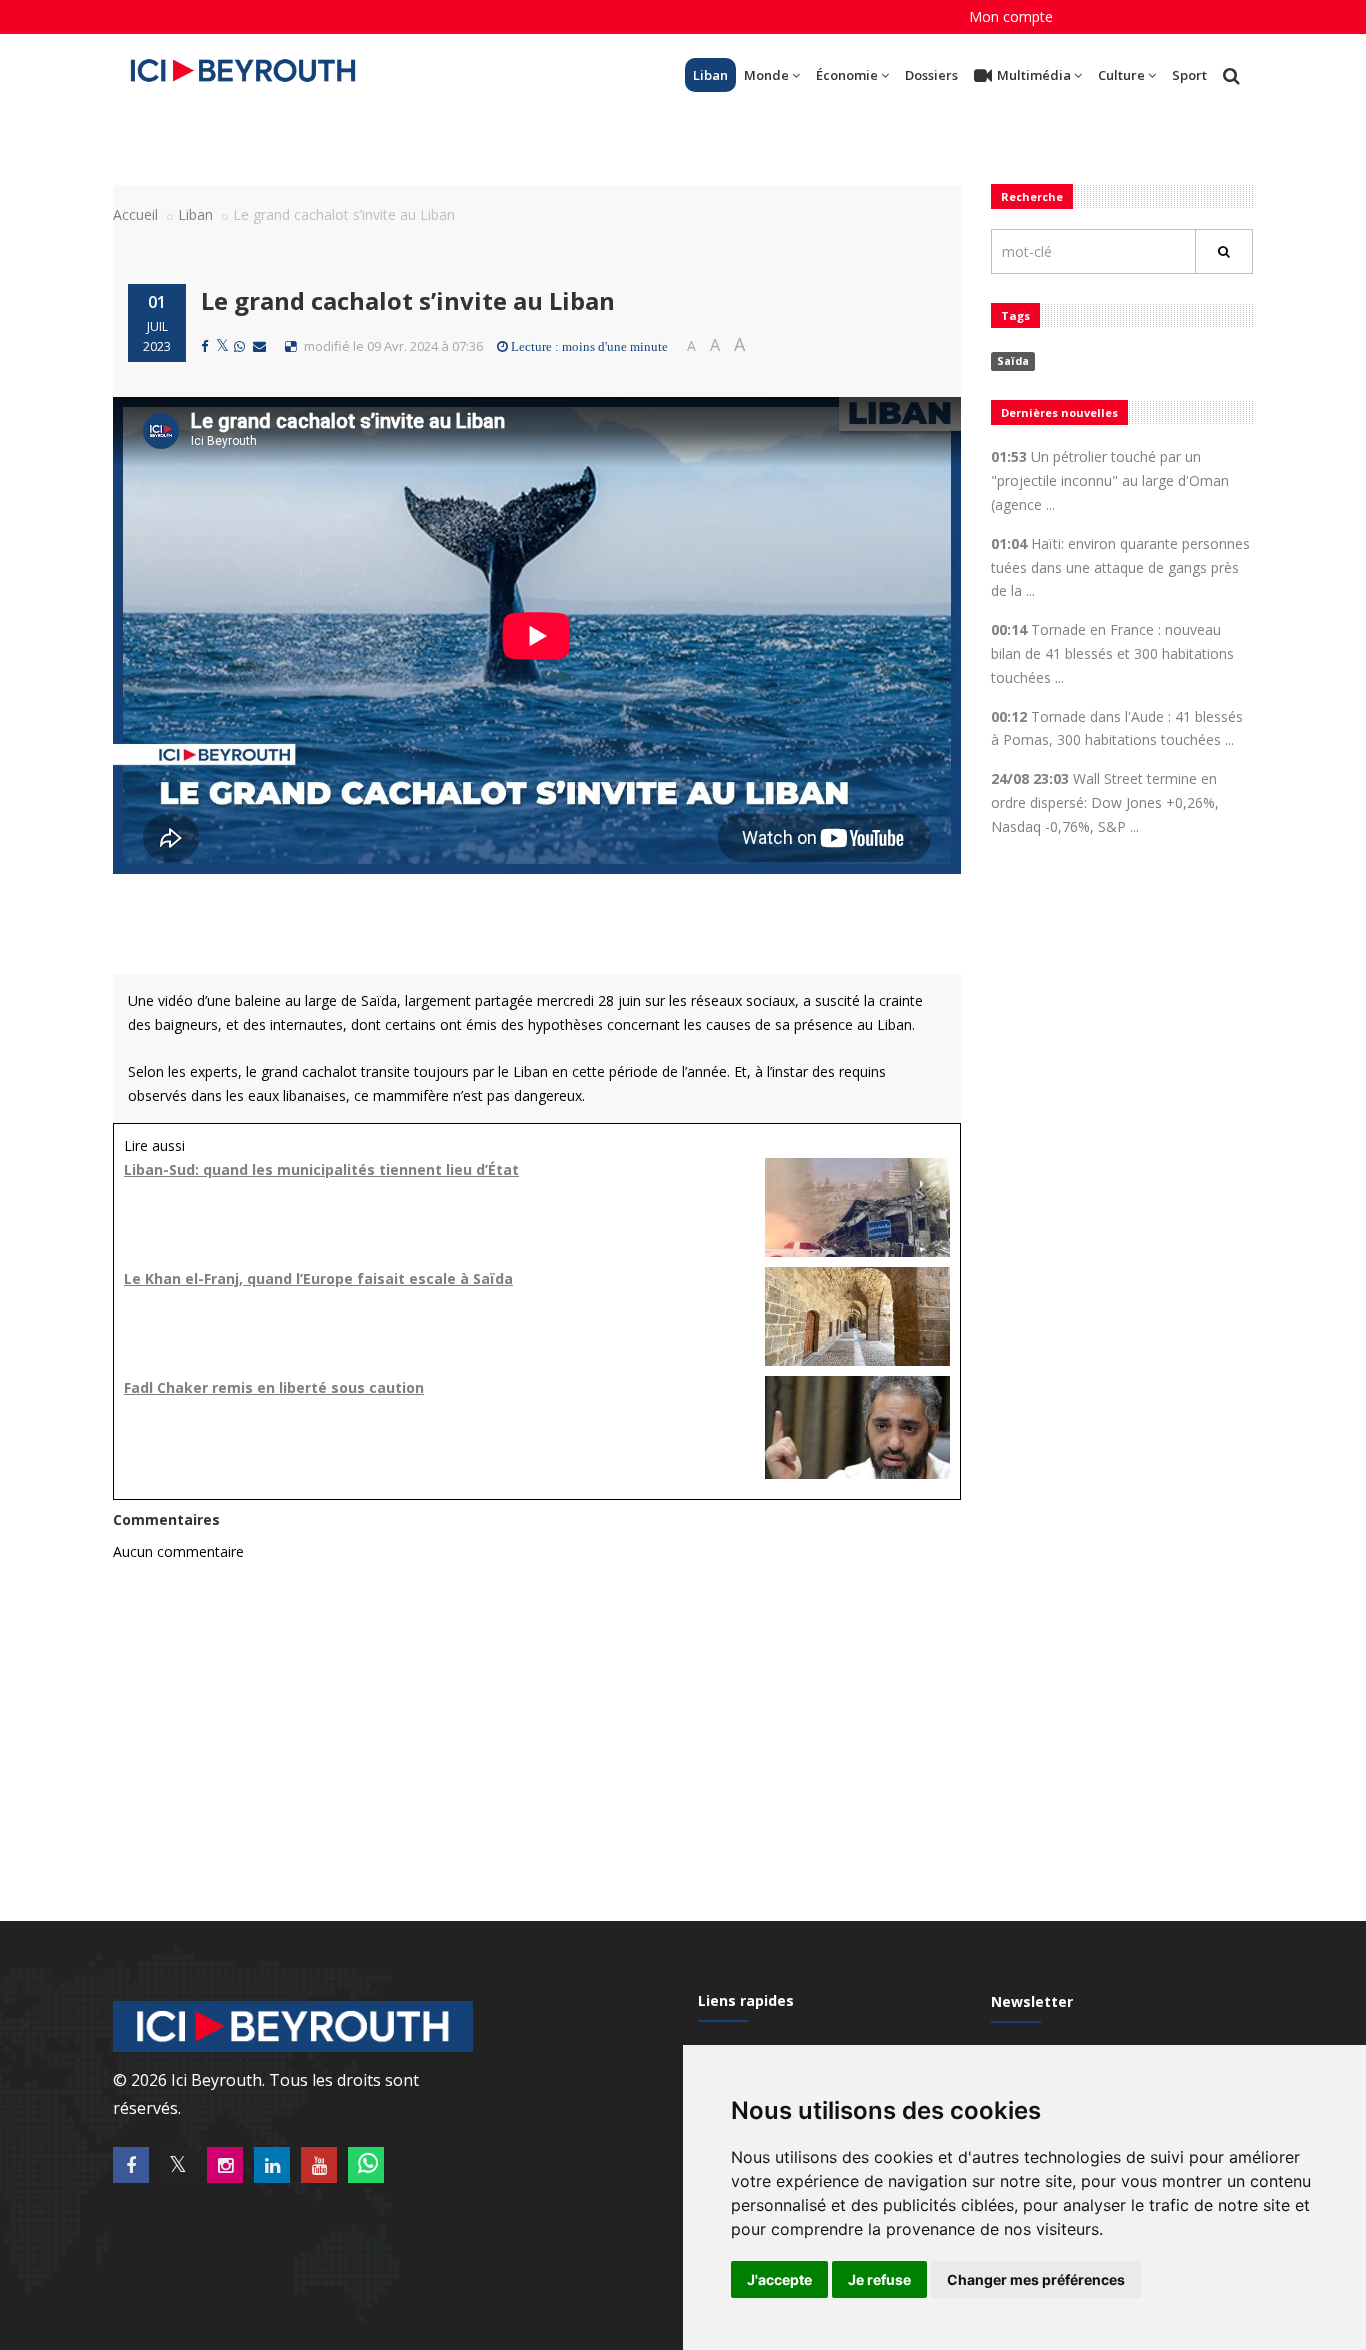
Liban (710, 75)
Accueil (135, 214)
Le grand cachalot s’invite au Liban (408, 300)
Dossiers (931, 75)
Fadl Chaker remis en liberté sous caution (274, 1387)
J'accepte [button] (779, 2279)
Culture (1121, 75)
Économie (847, 75)
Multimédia (1034, 75)
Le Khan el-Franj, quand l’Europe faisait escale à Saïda (318, 1278)
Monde (766, 75)
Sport (1189, 75)
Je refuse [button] (879, 2279)
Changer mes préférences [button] (1036, 2279)
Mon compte (1011, 16)
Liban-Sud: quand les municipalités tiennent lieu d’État (321, 1169)
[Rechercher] (1224, 251)
